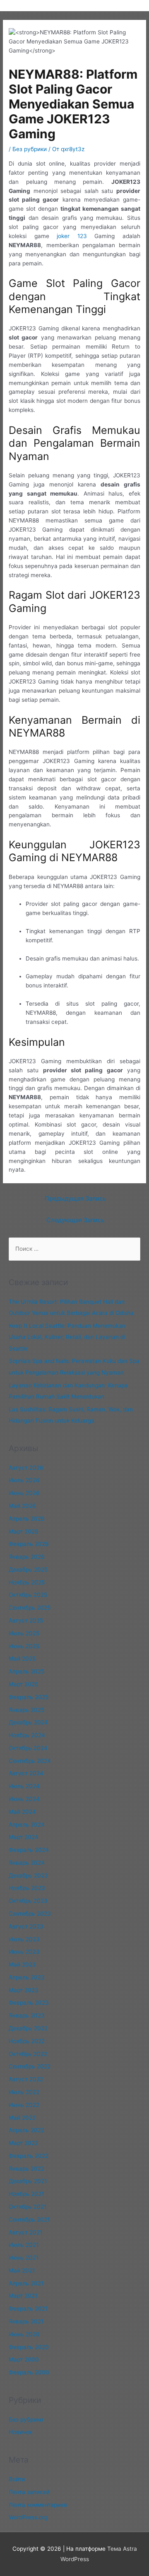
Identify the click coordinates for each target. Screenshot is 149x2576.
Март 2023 (24, 1990)
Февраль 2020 (29, 2347)
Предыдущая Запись (75, 1199)
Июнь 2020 (24, 2334)
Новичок (20, 2432)
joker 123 (72, 236)
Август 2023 (26, 1926)
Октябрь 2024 (28, 1748)
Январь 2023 (27, 2015)
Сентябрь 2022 (30, 2066)
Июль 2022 (24, 2092)
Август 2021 (25, 2232)
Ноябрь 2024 (27, 1735)
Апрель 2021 (26, 2283)
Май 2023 (22, 1965)
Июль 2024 (24, 1786)
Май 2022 (22, 2118)
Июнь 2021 (24, 2258)
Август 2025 (26, 1620)
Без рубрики (30, 149)
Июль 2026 (24, 1480)
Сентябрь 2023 (30, 1914)
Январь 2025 (26, 1710)
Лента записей (29, 2492)
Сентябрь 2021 (29, 2220)
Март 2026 (24, 1531)
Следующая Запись (75, 1220)
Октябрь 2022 (28, 2054)
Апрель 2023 (27, 1977)
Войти (17, 2479)
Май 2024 (22, 1812)
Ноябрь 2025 (27, 1582)
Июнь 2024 (24, 1799)
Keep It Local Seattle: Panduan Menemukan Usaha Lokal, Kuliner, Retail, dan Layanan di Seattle (67, 1337)
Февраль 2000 (29, 2372)
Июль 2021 (24, 2245)
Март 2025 (23, 1684)
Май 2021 (22, 2270)
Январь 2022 (26, 2169)
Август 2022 (26, 2079)
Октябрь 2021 (28, 2207)
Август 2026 (26, 1468)
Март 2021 (23, 2296)
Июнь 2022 (24, 2105)
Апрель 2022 (26, 2130)
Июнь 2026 (24, 1493)
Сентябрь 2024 (30, 1761)
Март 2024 (24, 1837)
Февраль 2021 (28, 2309)
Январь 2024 (27, 1863)
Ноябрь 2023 (27, 1888)
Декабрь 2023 (28, 1875)
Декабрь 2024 (28, 1722)
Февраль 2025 (29, 1697)
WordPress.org (28, 2517)
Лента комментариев (38, 2505)
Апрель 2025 (26, 1671)
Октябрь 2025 (28, 1595)
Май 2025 (22, 1659)
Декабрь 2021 (28, 2181)
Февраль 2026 (29, 1544)
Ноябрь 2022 (27, 2041)
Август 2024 (26, 1773)
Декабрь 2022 (28, 2028)
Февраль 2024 (29, 1850)
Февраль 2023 (29, 2003)
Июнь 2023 (24, 1952)
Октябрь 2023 (28, 1901)
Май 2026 (22, 1506)
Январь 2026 (27, 1557)
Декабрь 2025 (28, 1570)
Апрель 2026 (27, 1519)
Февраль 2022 (29, 2156)
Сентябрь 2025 (30, 1608)
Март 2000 (24, 2359)
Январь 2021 (26, 2321)
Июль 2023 (24, 1939)
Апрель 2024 (27, 1825)
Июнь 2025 (24, 1646)
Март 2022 (23, 2143)
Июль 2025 (24, 1633)
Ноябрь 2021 (26, 2194)
